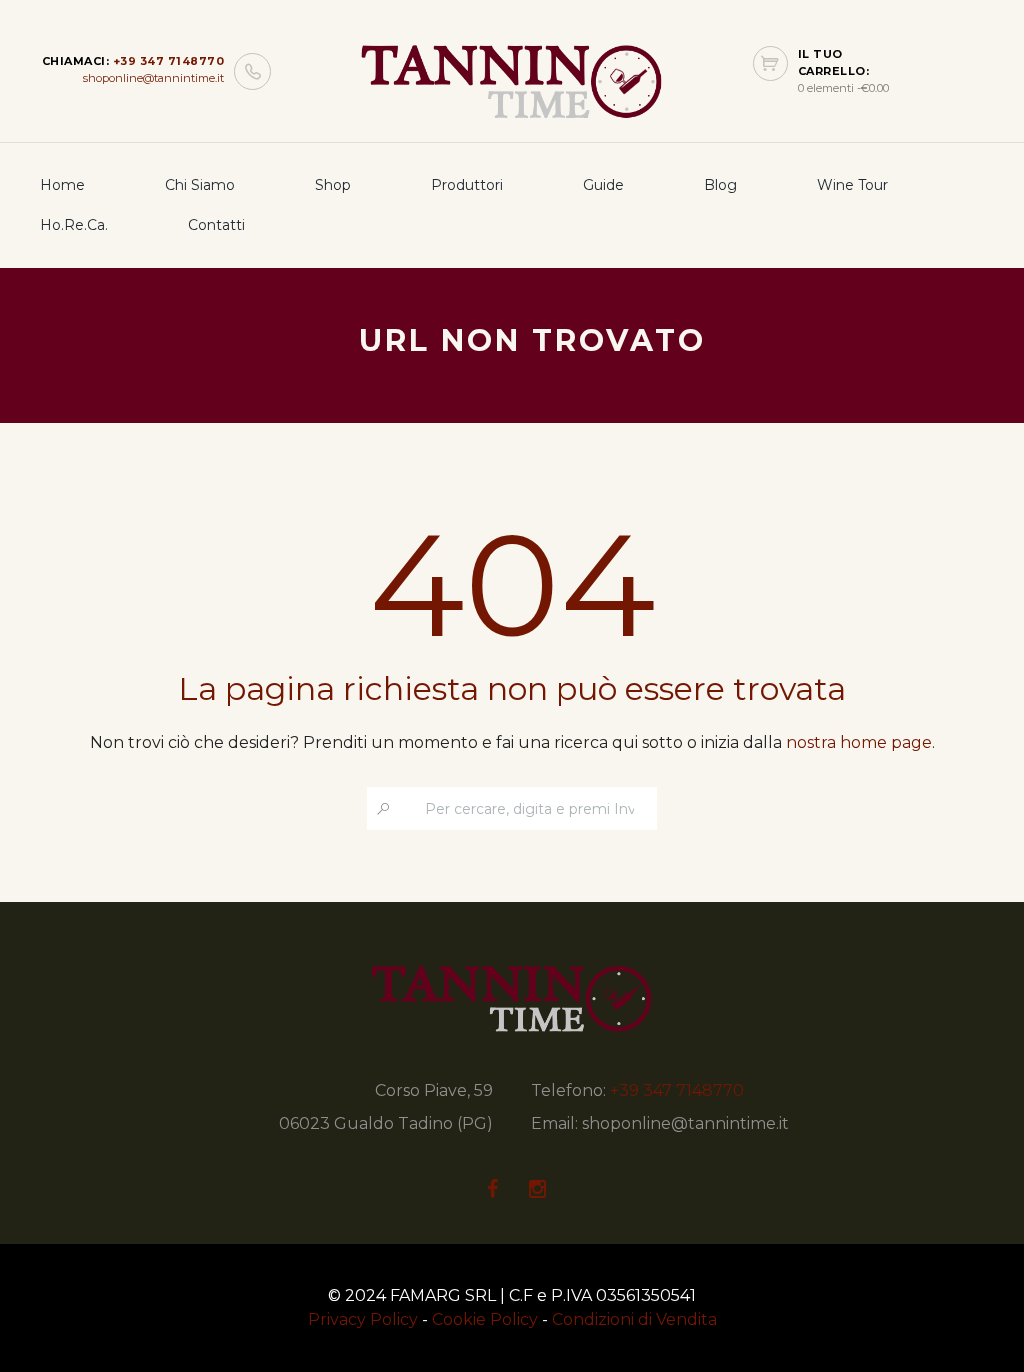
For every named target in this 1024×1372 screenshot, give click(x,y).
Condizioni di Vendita (634, 1319)
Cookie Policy (485, 1319)
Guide (603, 185)
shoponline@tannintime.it (153, 78)
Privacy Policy (363, 1319)
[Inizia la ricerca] (383, 808)
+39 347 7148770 (169, 61)
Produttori (467, 185)
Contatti (216, 225)
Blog (720, 185)
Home (62, 185)
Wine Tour (852, 185)
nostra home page (859, 742)
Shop (333, 185)
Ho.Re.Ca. (74, 225)
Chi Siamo (200, 185)
